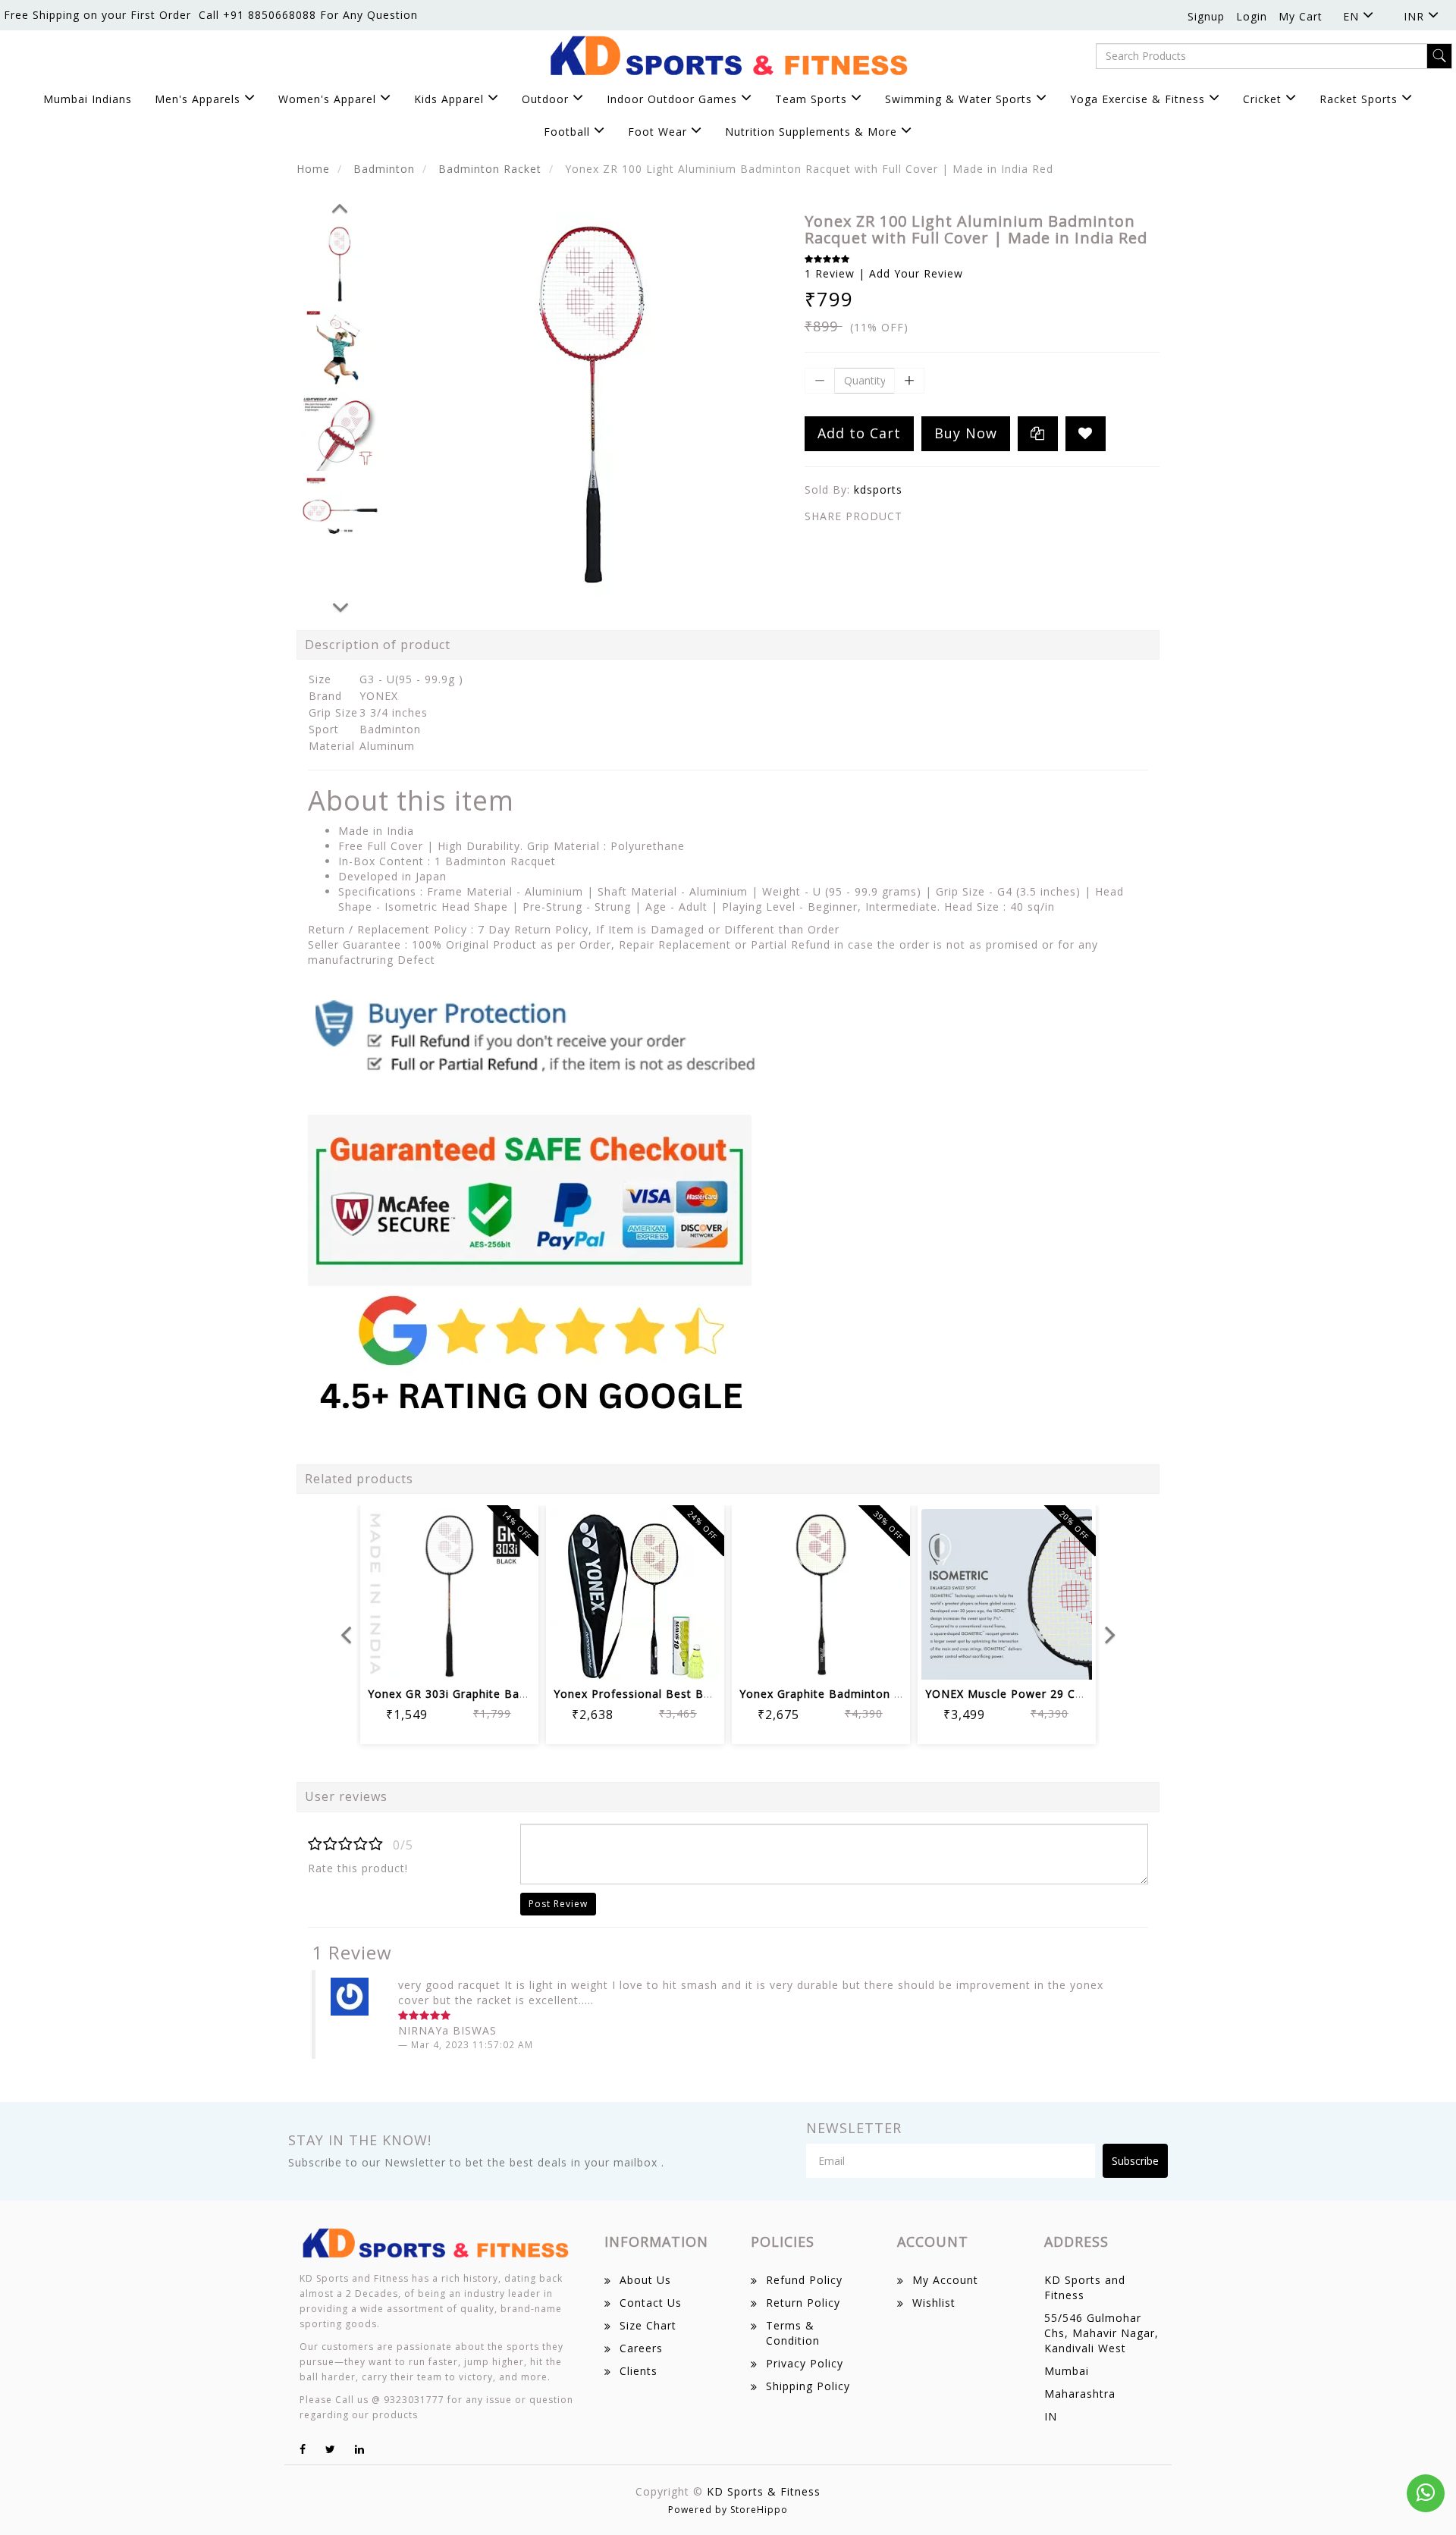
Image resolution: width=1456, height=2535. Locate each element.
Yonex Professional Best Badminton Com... (675, 1694)
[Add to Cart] (395, 1658)
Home (313, 169)
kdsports (878, 489)
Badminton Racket (490, 169)
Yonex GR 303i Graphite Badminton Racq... (487, 1694)
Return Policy (803, 2303)
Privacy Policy (805, 2363)
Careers (641, 2348)
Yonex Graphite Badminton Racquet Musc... (861, 1694)
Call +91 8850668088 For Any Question (308, 15)
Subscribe (1135, 2161)
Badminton (384, 169)
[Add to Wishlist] (1086, 434)
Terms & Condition (793, 2333)
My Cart (1301, 16)
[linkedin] (360, 2449)
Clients (639, 2371)
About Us (645, 2280)
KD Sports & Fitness (764, 2491)
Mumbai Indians (88, 99)
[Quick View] (504, 1658)
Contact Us (651, 2303)
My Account (945, 2280)
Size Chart (648, 2325)
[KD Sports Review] (535, 1202)
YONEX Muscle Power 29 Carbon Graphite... (1047, 1694)
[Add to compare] (468, 1658)
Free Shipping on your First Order (97, 15)
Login (1252, 16)
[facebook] (303, 2449)
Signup (1206, 16)
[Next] (340, 605)
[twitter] (331, 2449)
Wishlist (934, 2303)
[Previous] (340, 205)
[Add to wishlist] (431, 1658)
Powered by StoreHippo (728, 2510)
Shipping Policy (808, 2386)
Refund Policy (804, 2280)
